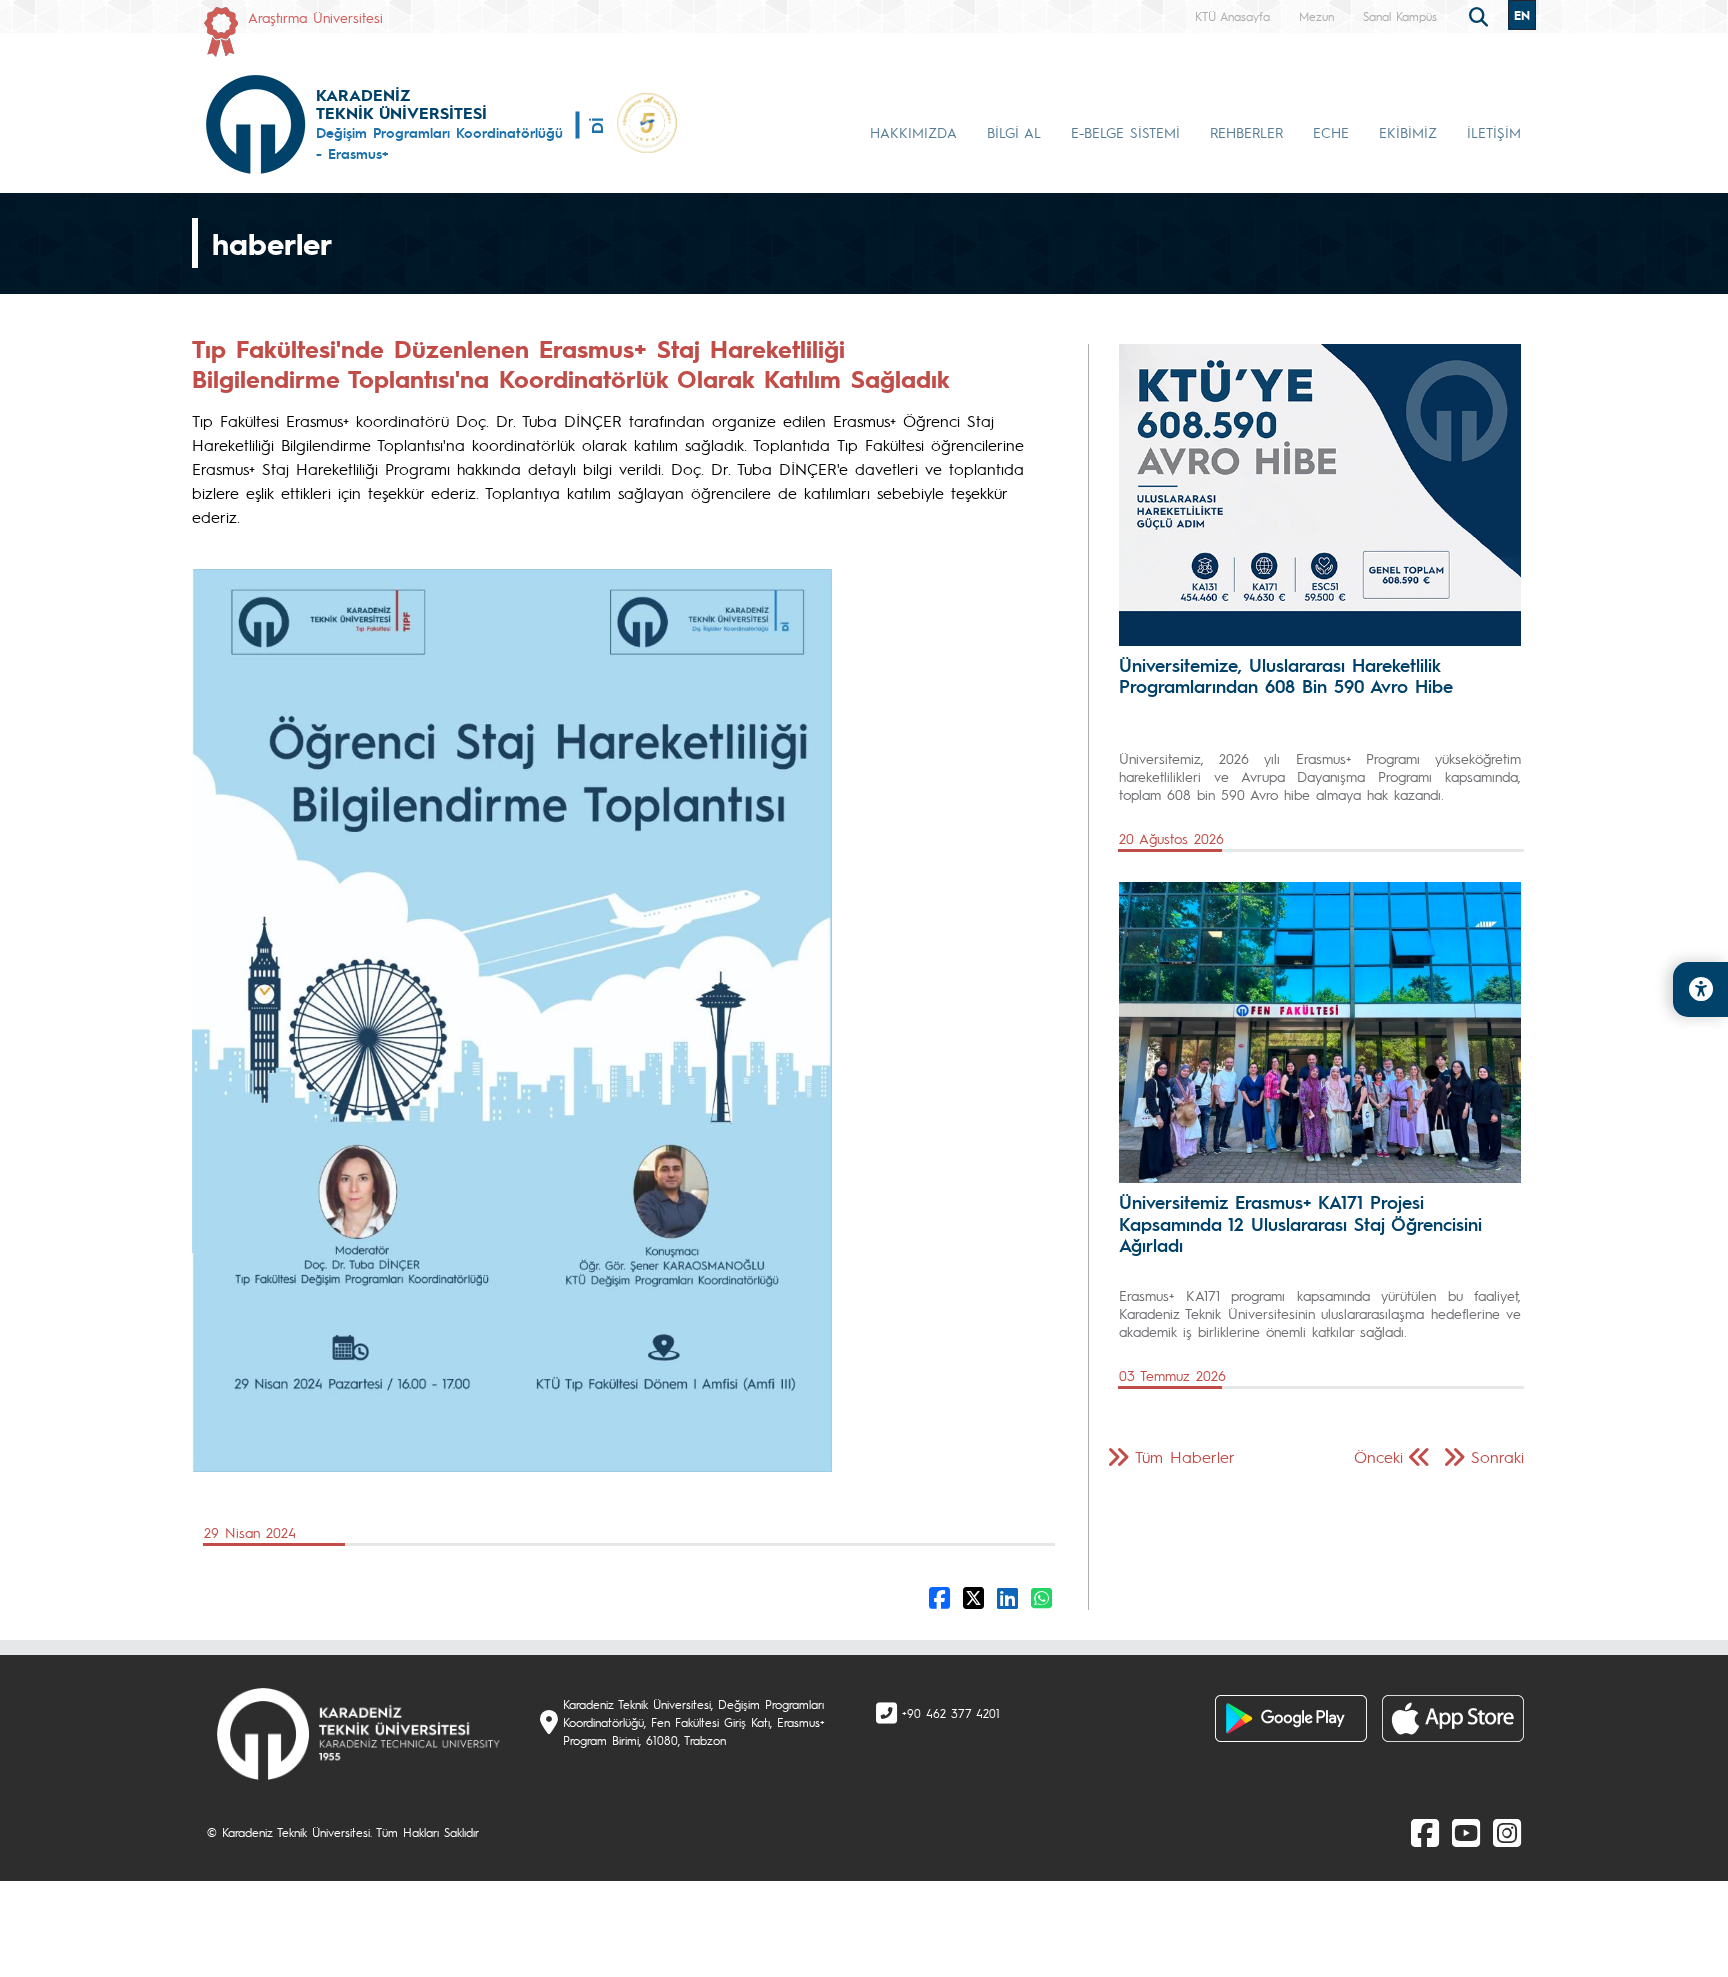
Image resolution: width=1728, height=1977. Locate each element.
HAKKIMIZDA (913, 132)
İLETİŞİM (1494, 132)
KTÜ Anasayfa (1232, 16)
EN (1522, 15)
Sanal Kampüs (1400, 16)
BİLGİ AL (1014, 132)
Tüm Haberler (1185, 1456)
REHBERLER (1246, 132)
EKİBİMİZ (1408, 132)
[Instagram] (1507, 1832)
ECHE (1331, 132)
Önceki (1378, 1456)
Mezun (1316, 16)
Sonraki (1497, 1456)
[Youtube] (1466, 1832)
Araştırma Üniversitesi (315, 17)
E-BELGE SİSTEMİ (1125, 132)
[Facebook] (1425, 1832)
